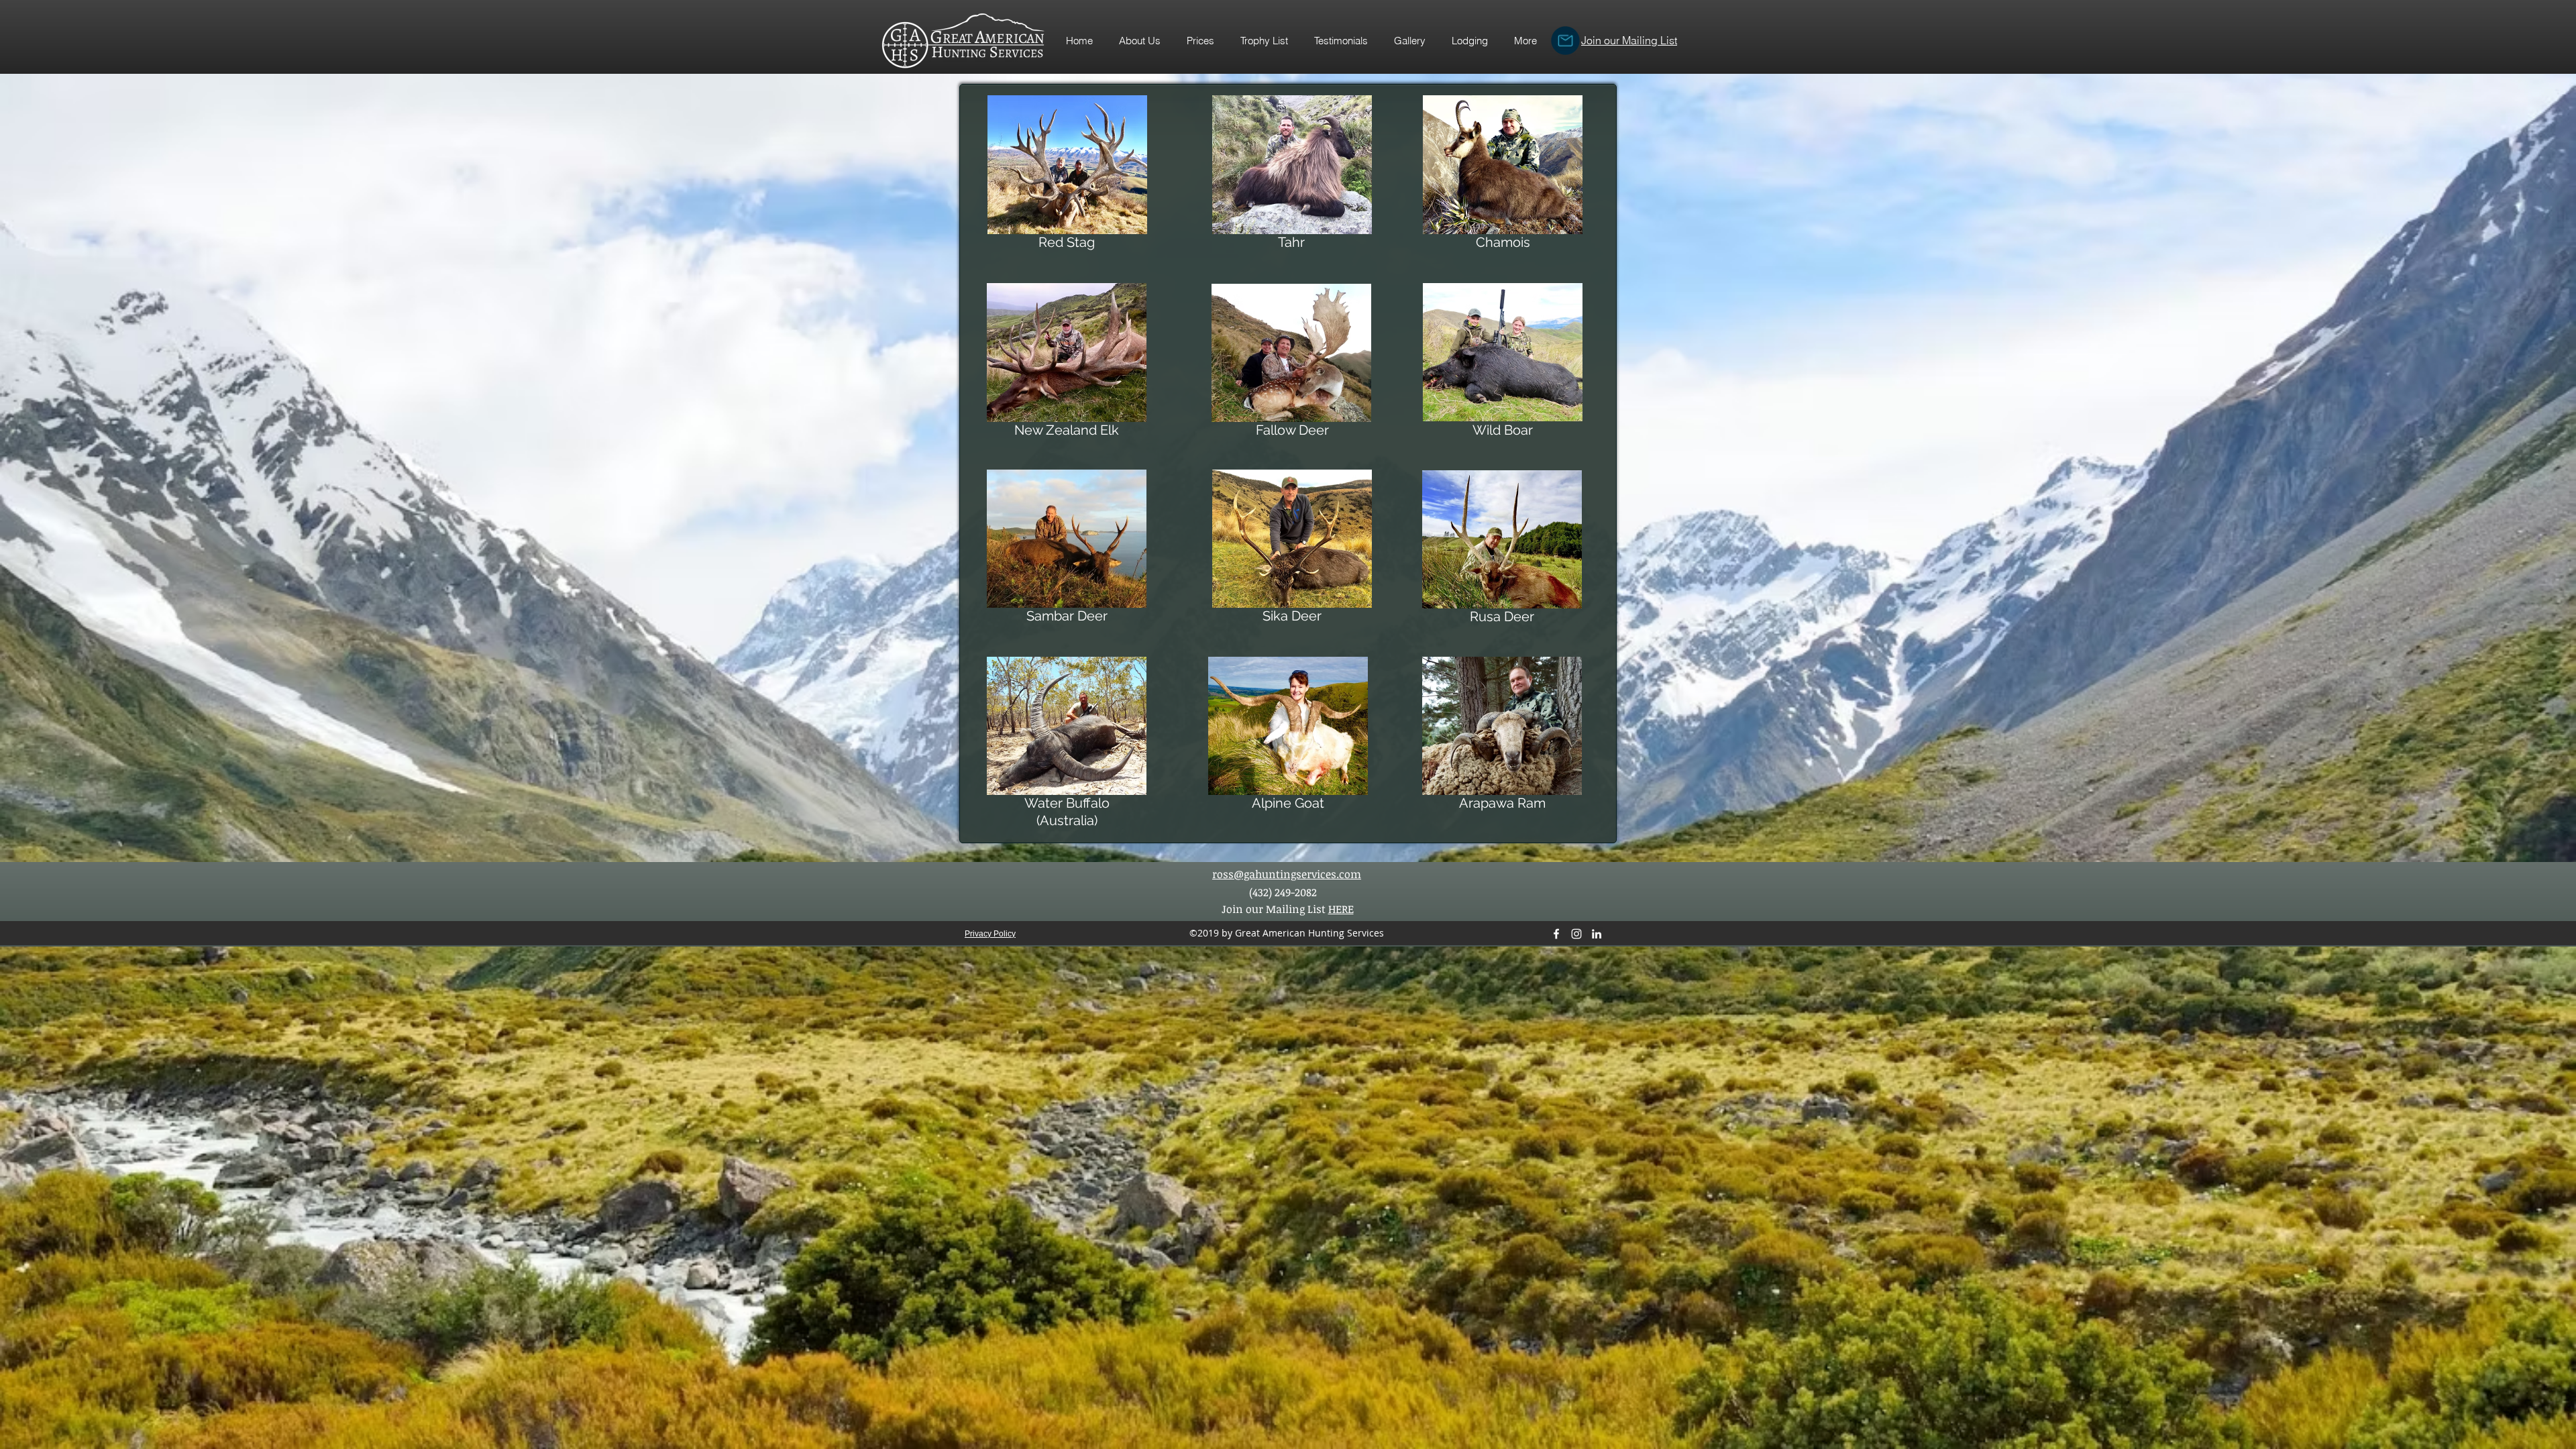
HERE (1341, 909)
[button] (1264, 41)
